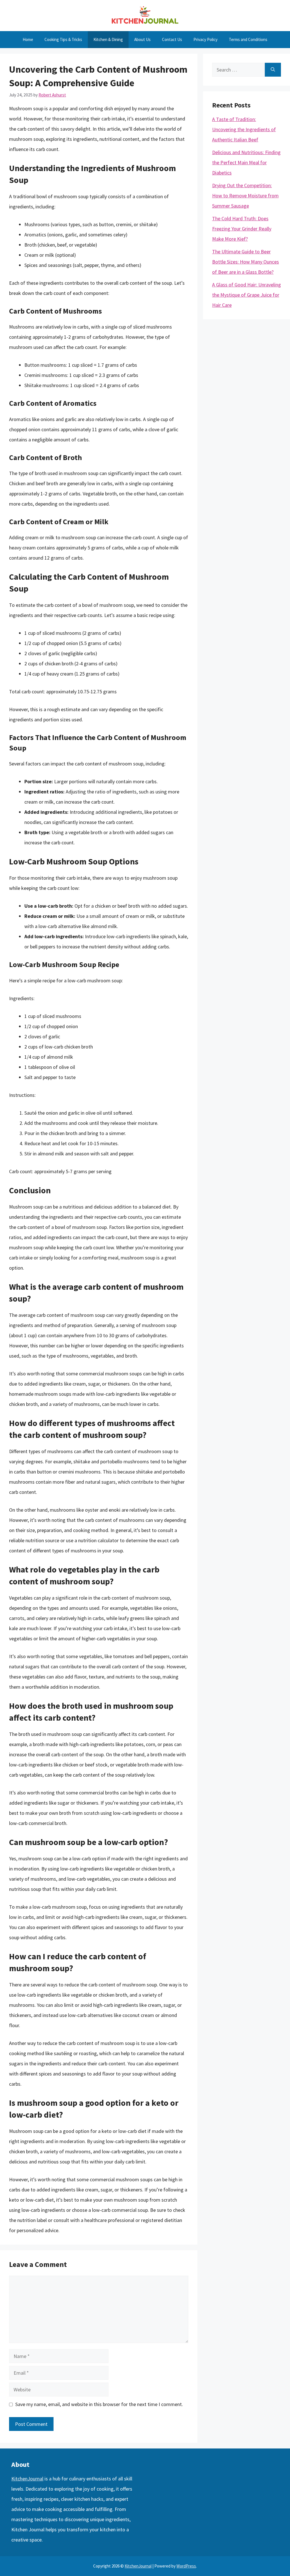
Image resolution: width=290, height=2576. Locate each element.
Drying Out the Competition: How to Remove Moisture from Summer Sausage (245, 196)
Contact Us (172, 39)
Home (28, 39)
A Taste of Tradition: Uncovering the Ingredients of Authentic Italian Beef (244, 129)
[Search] (273, 70)
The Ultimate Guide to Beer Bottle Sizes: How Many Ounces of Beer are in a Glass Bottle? (246, 262)
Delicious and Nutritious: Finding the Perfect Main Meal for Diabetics (246, 162)
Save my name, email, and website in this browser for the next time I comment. (99, 2404)
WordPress (186, 2566)
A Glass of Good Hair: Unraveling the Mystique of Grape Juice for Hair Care (247, 295)
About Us (142, 39)
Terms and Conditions (248, 39)
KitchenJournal (27, 2479)
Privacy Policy (205, 39)
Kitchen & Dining (108, 39)
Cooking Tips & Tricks (63, 39)
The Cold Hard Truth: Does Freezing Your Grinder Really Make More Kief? (242, 229)
